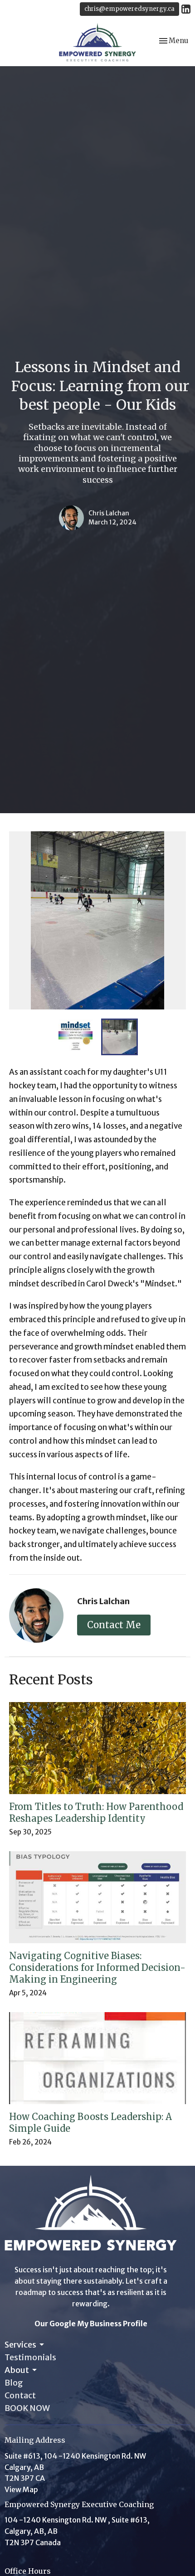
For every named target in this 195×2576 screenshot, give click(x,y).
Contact (20, 2395)
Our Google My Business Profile (91, 2324)
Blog (14, 2383)
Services (20, 2345)
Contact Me (114, 1625)
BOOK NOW (27, 2408)
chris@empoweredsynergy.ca (129, 9)
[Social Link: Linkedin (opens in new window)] (186, 9)
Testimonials (30, 2357)
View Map (21, 2489)
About (17, 2370)
